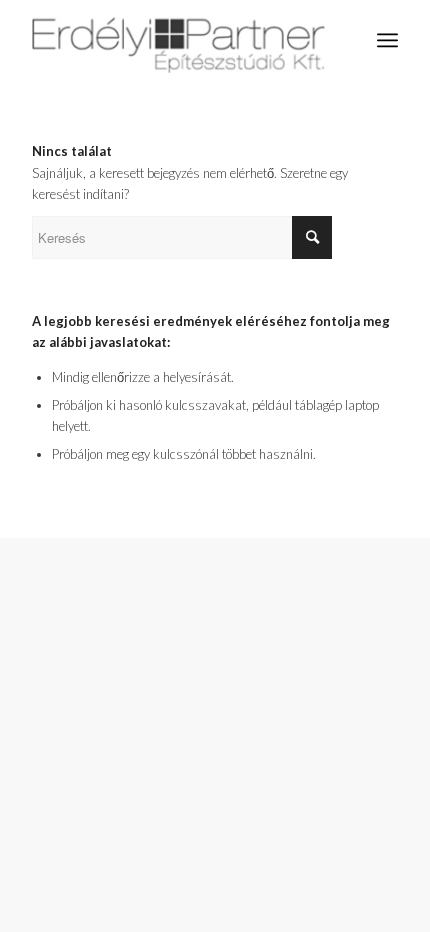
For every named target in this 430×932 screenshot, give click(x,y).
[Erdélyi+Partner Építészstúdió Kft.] (178, 40)
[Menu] (387, 40)
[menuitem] (387, 40)
